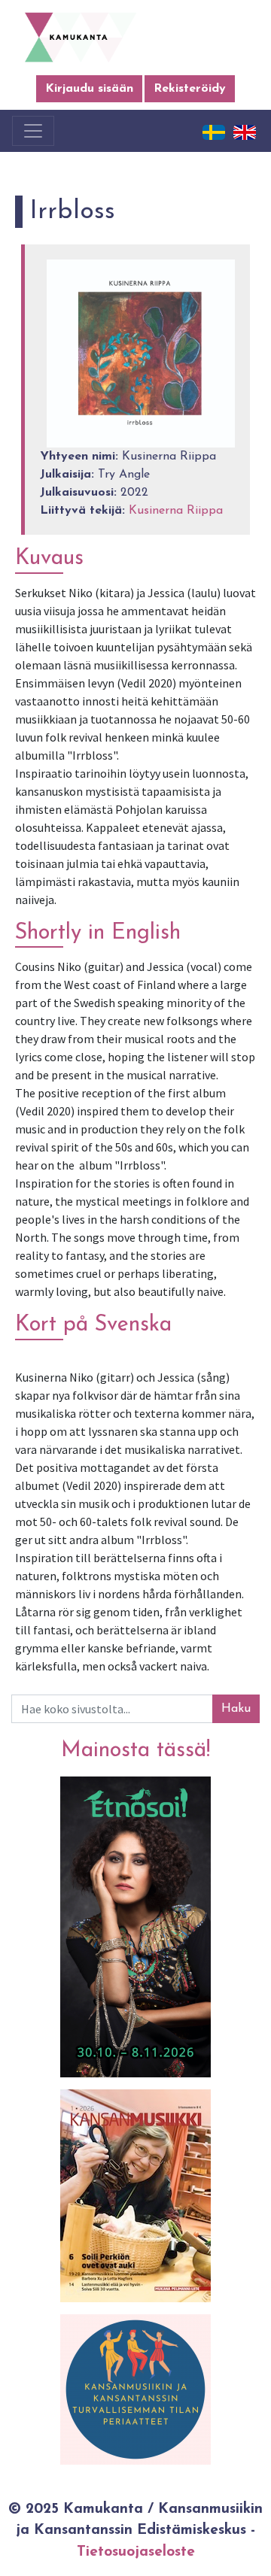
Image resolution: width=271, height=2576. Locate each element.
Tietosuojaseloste (136, 2552)
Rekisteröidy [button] (190, 89)
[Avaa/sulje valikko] (33, 131)
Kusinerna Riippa (176, 511)
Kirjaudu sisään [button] (89, 89)
